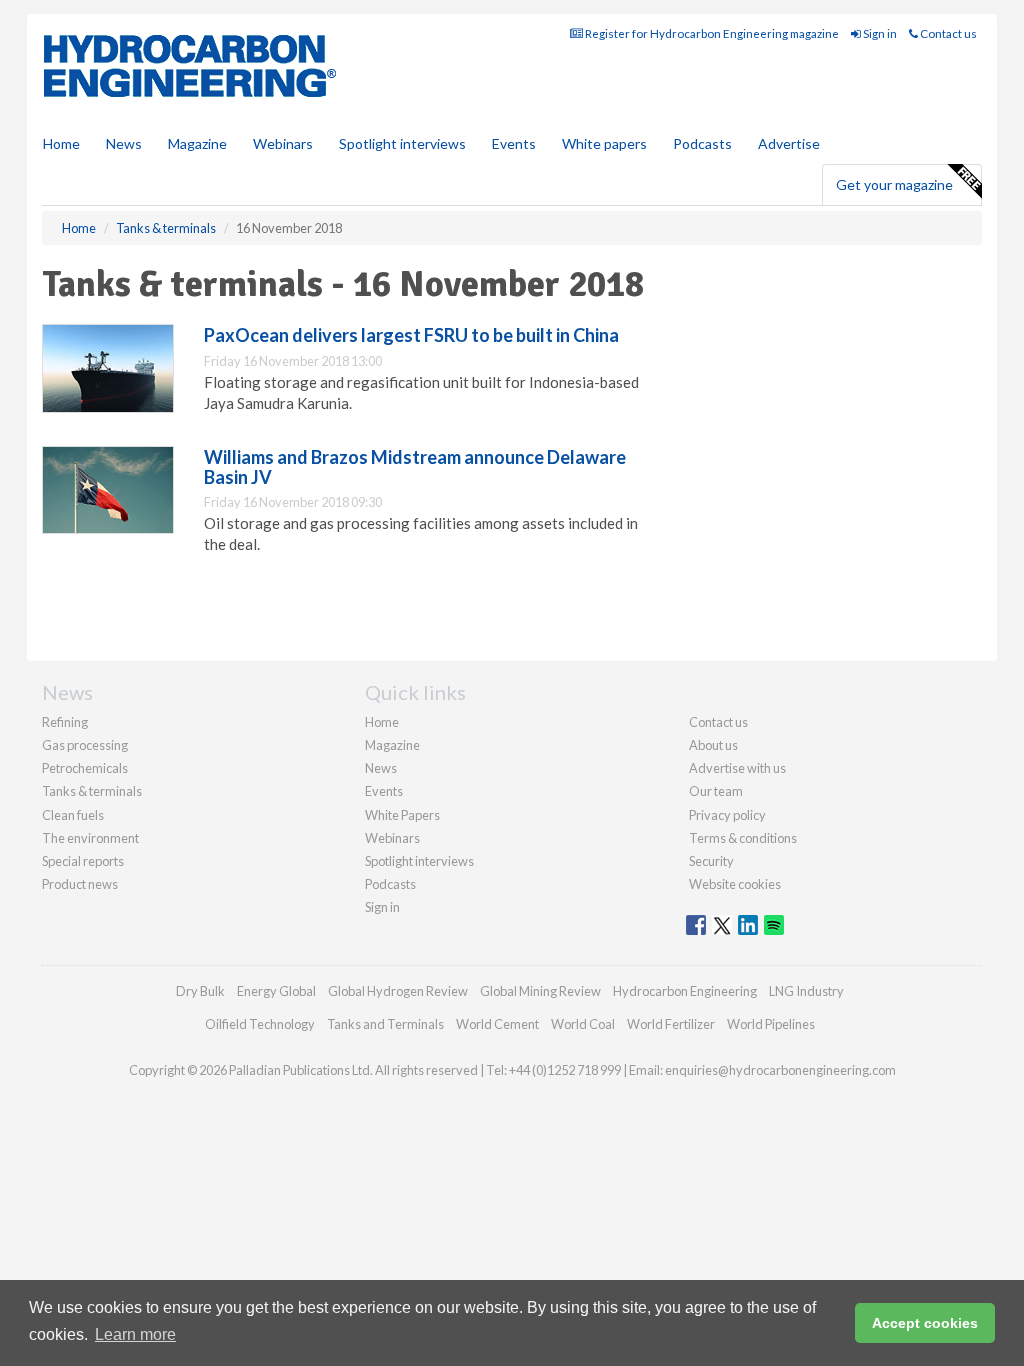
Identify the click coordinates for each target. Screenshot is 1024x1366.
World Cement (497, 1024)
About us (713, 745)
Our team (716, 791)
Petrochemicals (85, 768)
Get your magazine (894, 184)
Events (514, 143)
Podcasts (702, 143)
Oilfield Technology (260, 1024)
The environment (90, 838)
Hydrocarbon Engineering (685, 991)
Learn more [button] (135, 1334)
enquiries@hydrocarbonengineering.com (780, 1070)
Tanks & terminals (92, 791)
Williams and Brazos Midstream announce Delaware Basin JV (415, 467)
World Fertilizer (671, 1024)
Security (711, 861)
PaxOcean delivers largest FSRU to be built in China (411, 335)
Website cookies (735, 884)
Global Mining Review (540, 991)
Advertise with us (737, 768)
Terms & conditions (743, 838)
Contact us (947, 33)
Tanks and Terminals (385, 1024)
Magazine (197, 143)
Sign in (879, 33)
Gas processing (85, 745)
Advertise (789, 143)
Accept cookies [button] (925, 1323)
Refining (65, 722)
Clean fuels (73, 815)
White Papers (402, 815)
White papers (604, 143)
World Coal (583, 1024)
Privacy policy (727, 815)
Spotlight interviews (402, 143)
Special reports (83, 861)
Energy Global (276, 991)
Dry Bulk (200, 991)
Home (61, 143)
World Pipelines (771, 1024)
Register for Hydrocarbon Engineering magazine (711, 33)
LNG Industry (806, 991)
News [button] (124, 143)
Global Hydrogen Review (398, 991)
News (381, 768)
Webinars (283, 143)
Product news (80, 884)
